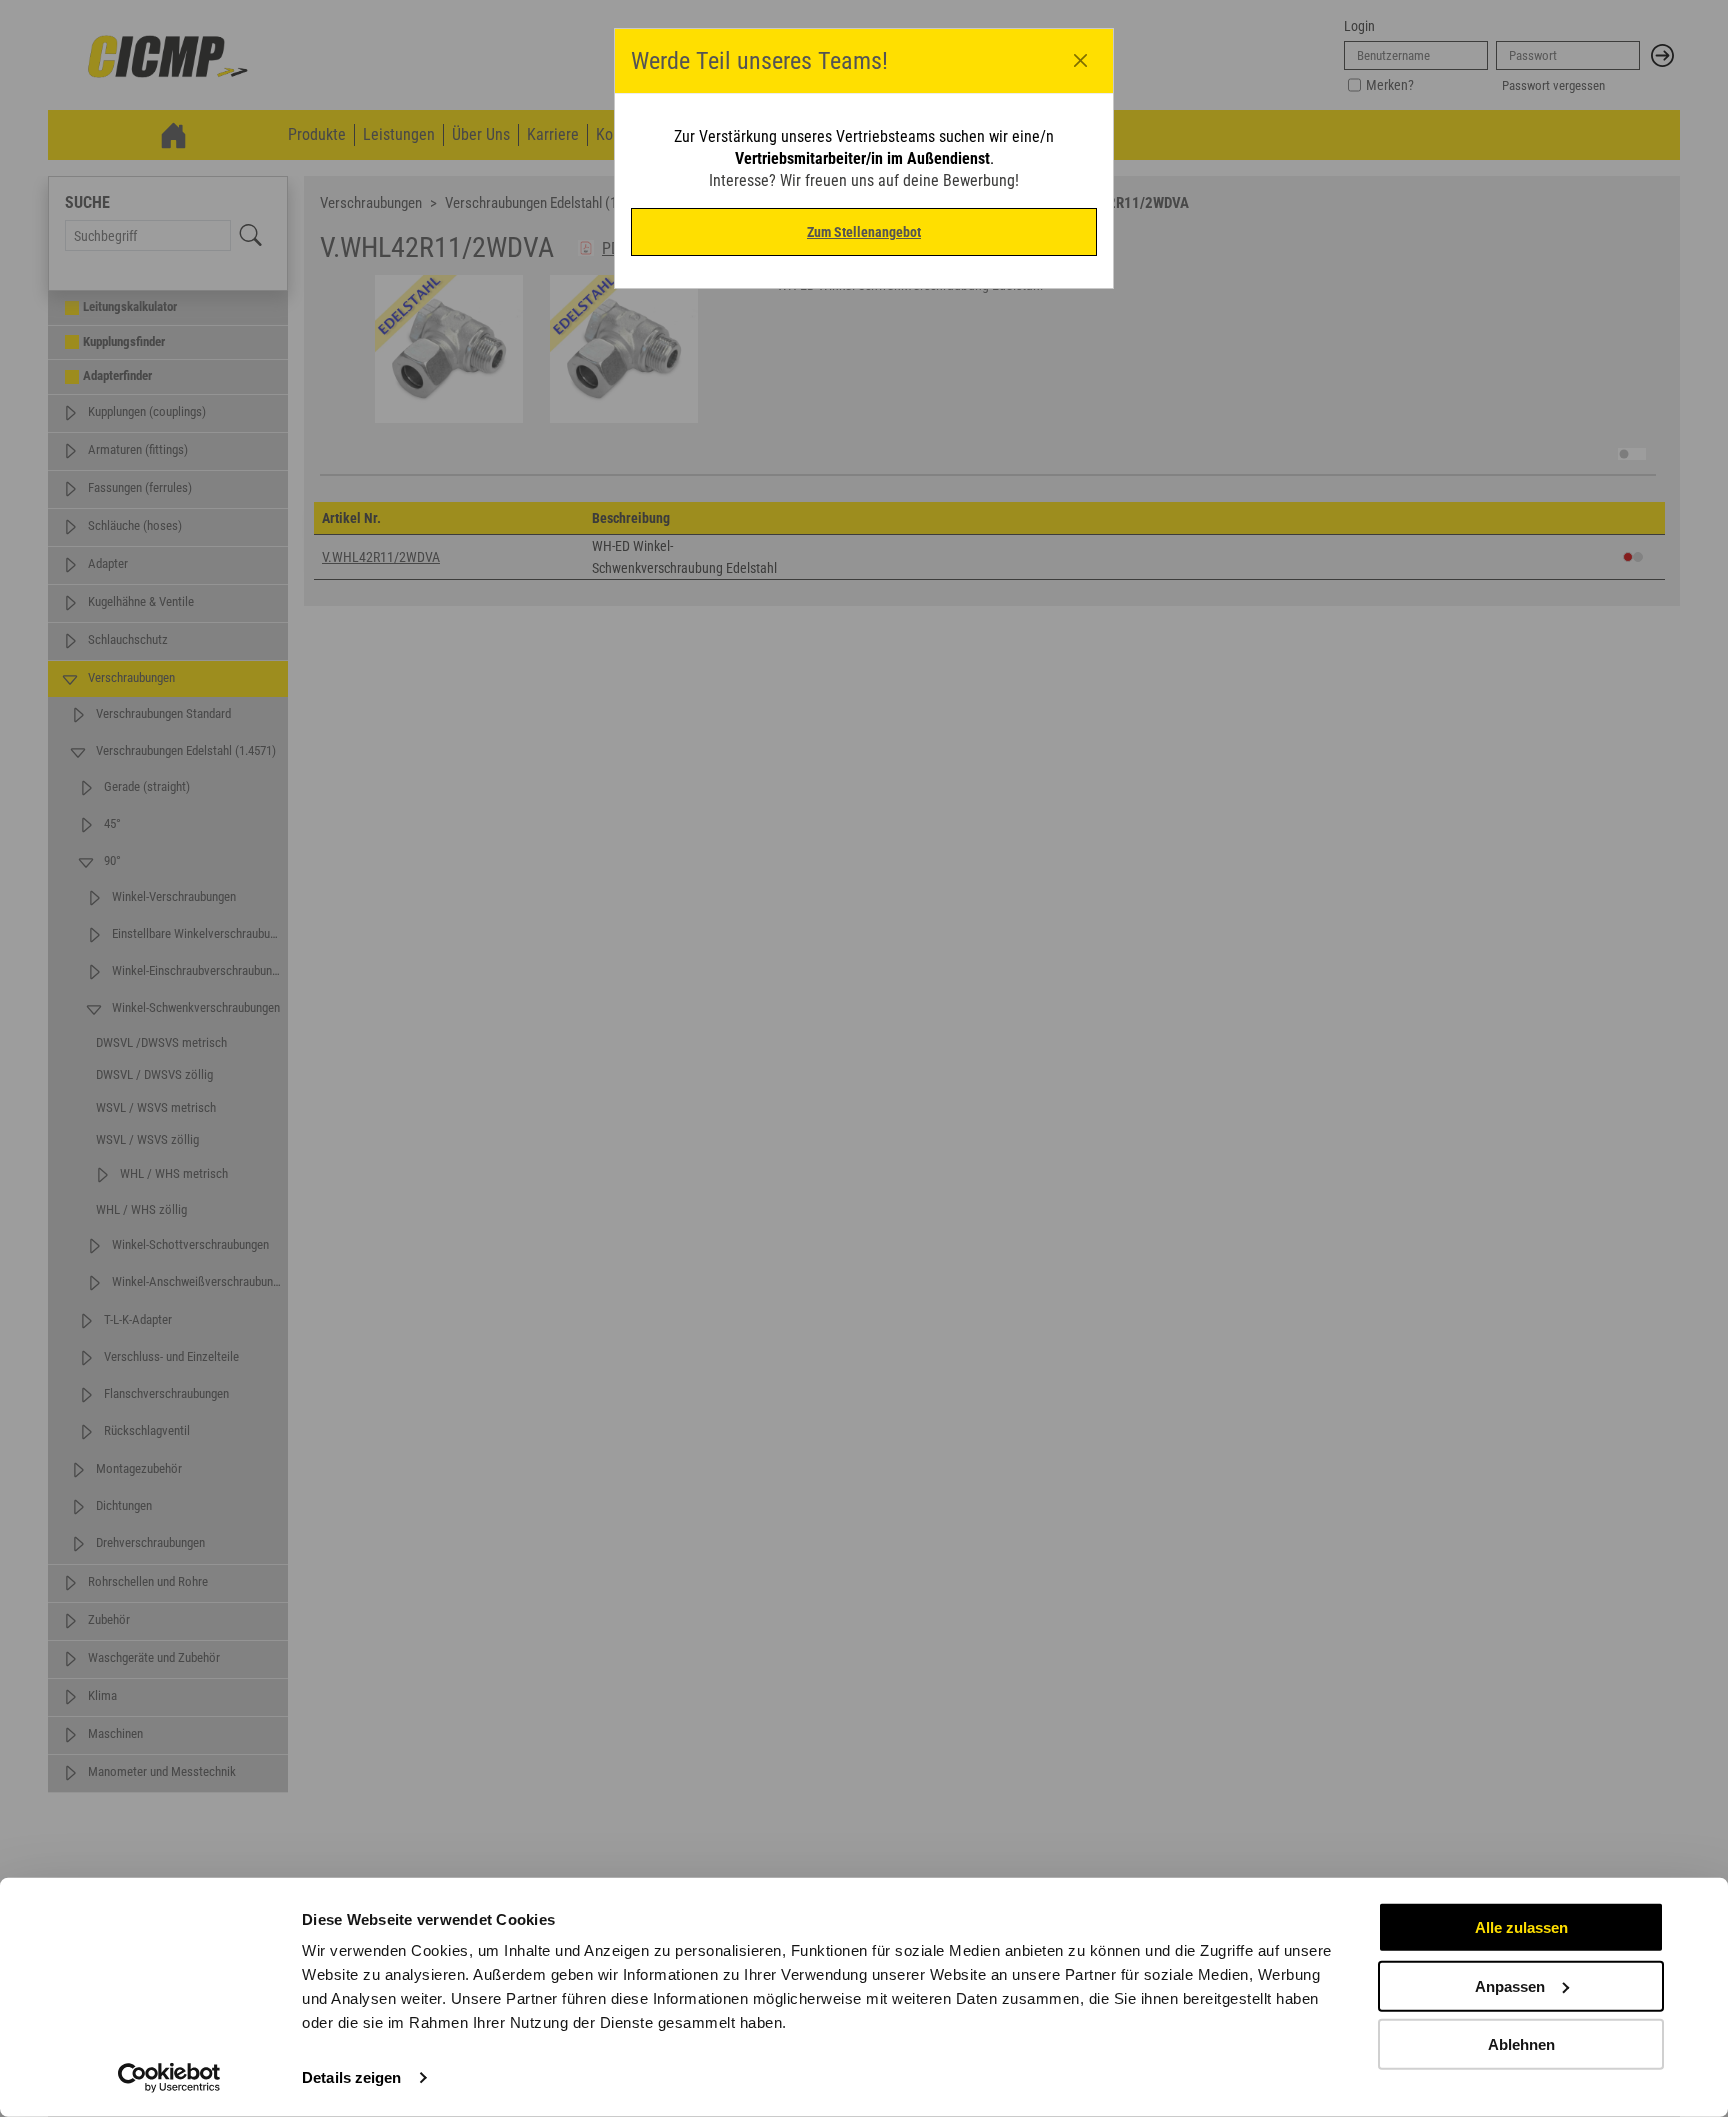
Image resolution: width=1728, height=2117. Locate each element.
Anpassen (1510, 1985)
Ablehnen (1521, 2044)
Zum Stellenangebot (864, 232)
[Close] (1081, 61)
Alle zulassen (1521, 1927)
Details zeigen (351, 2077)
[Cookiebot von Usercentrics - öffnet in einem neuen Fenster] (169, 2078)
